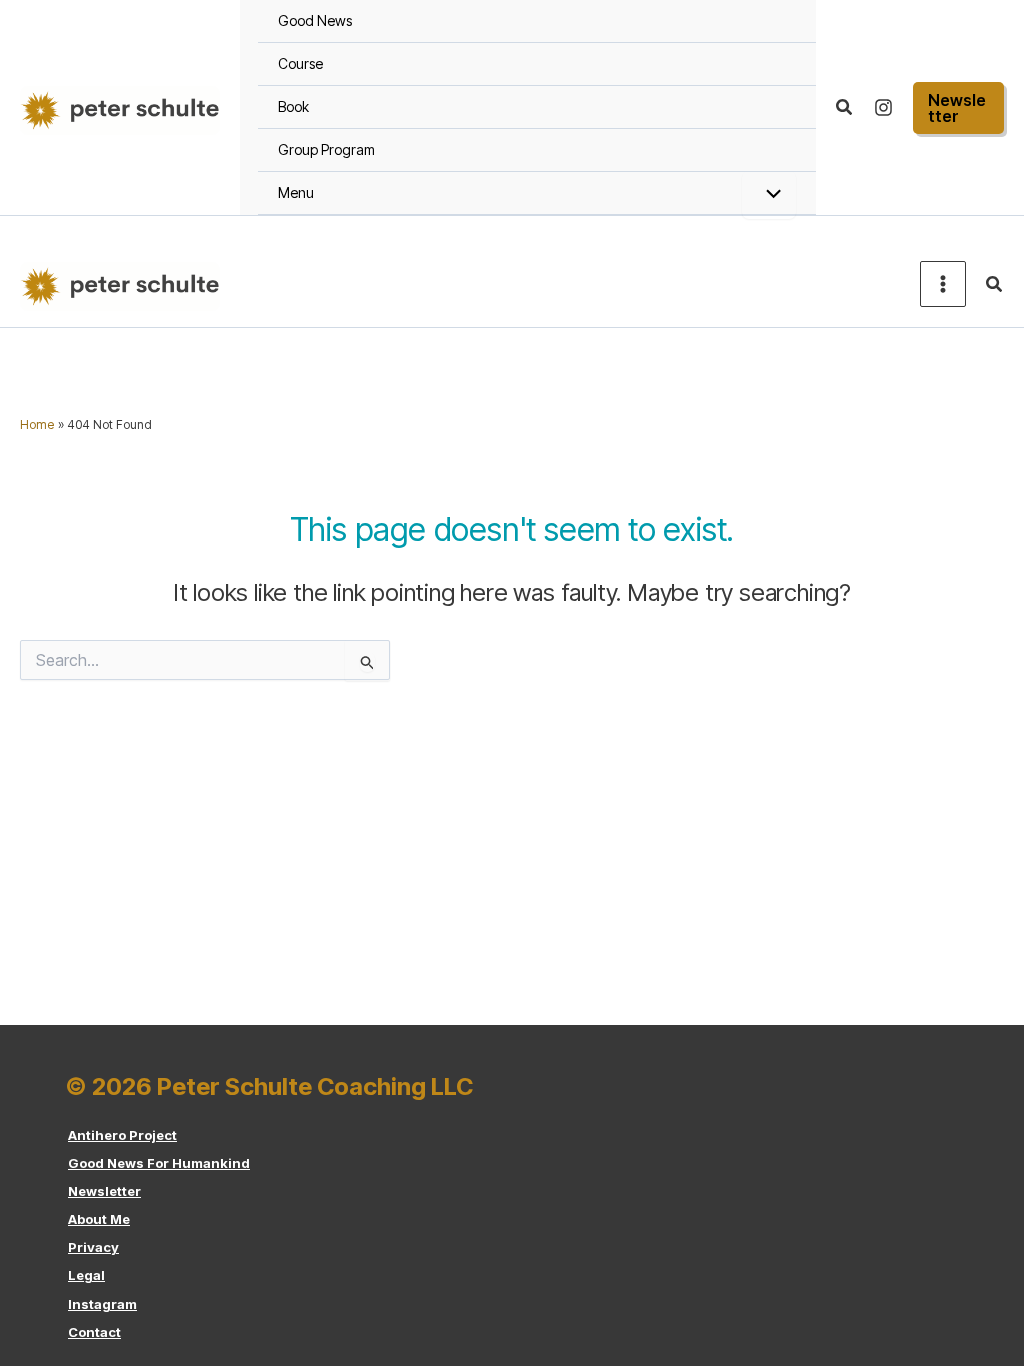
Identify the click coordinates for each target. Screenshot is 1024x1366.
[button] (845, 107)
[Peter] (883, 107)
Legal (86, 1275)
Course (300, 63)
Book (293, 106)
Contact (94, 1332)
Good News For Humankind (159, 1163)
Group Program (326, 149)
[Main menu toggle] (943, 284)
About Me (99, 1219)
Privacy (93, 1247)
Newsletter (104, 1191)
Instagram (102, 1304)
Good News (315, 20)
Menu (296, 192)
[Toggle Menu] (769, 195)
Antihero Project (122, 1135)
